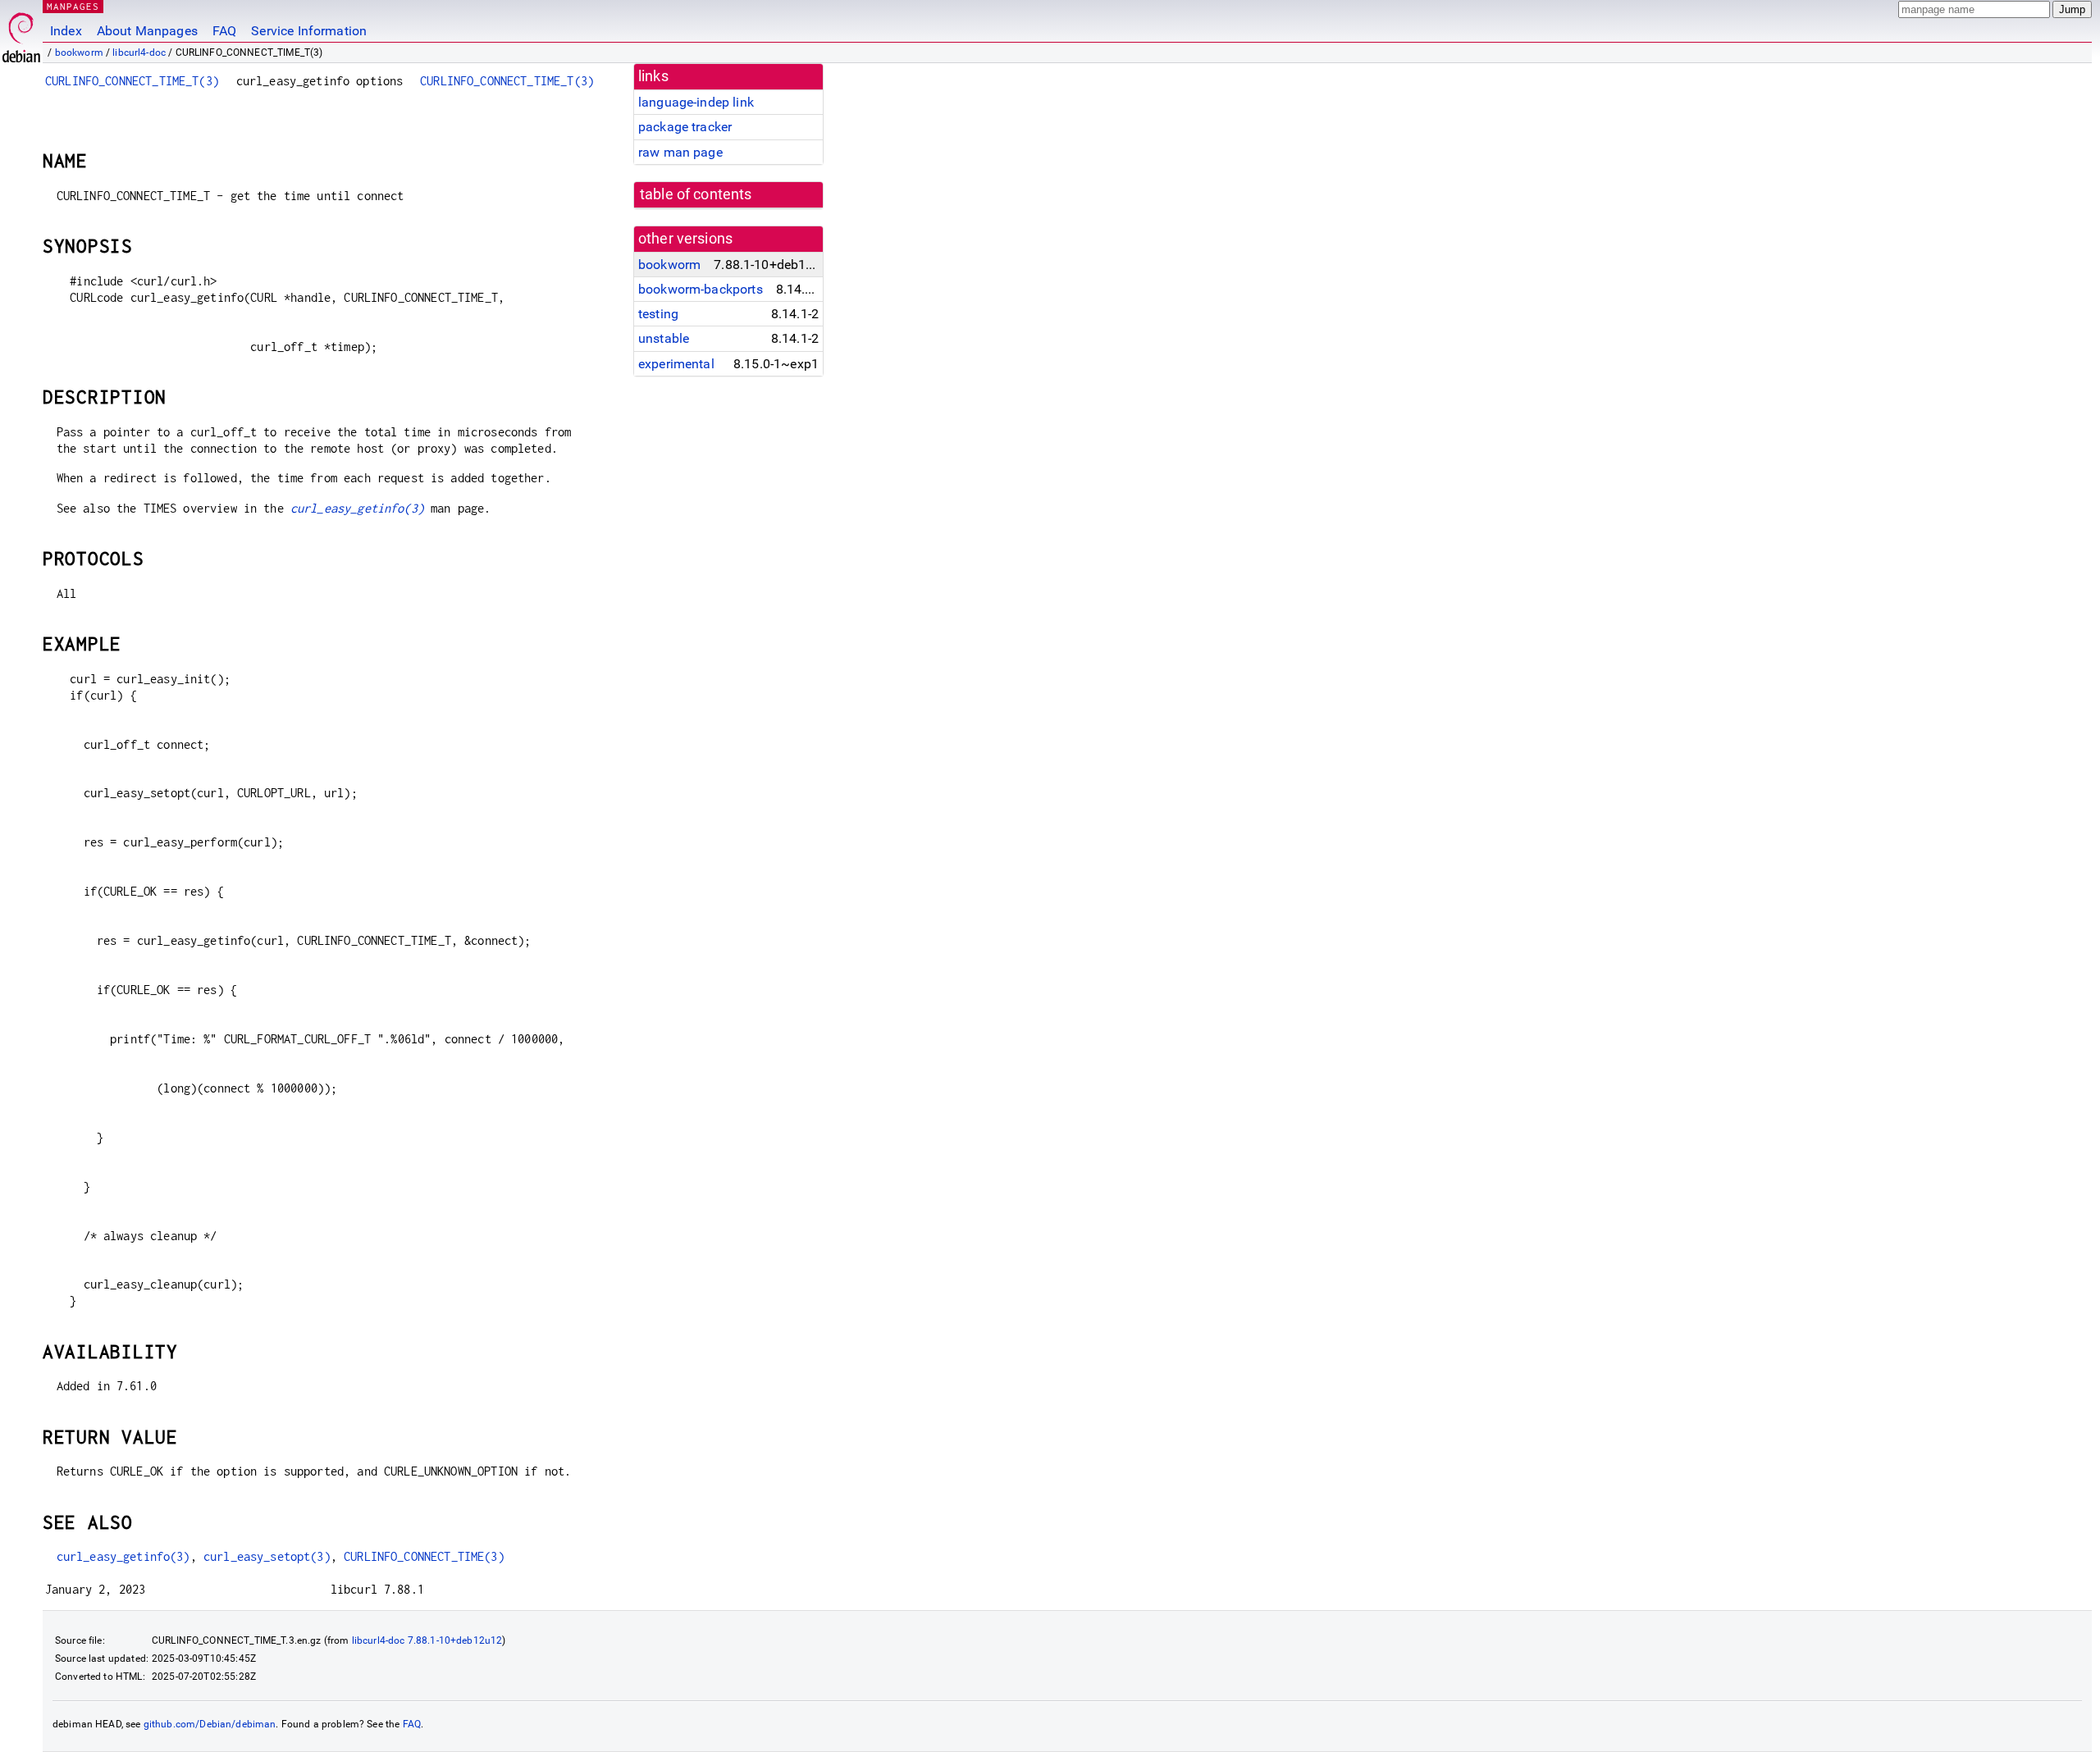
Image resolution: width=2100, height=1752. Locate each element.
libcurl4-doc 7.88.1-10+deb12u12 (427, 1640)
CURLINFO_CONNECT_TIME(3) (424, 1556)
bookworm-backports (701, 289)
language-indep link (696, 102)
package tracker (685, 127)
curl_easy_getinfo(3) (357, 508)
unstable (664, 338)
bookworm (79, 52)
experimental (676, 364)
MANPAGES (73, 6)
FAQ (224, 31)
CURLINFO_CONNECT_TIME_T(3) (132, 81)
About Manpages (147, 31)
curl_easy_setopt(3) (267, 1556)
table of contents (696, 194)
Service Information (309, 31)
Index (66, 31)
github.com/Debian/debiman (210, 1724)
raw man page (680, 152)
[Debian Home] (21, 33)
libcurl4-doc (139, 52)
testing (658, 314)
